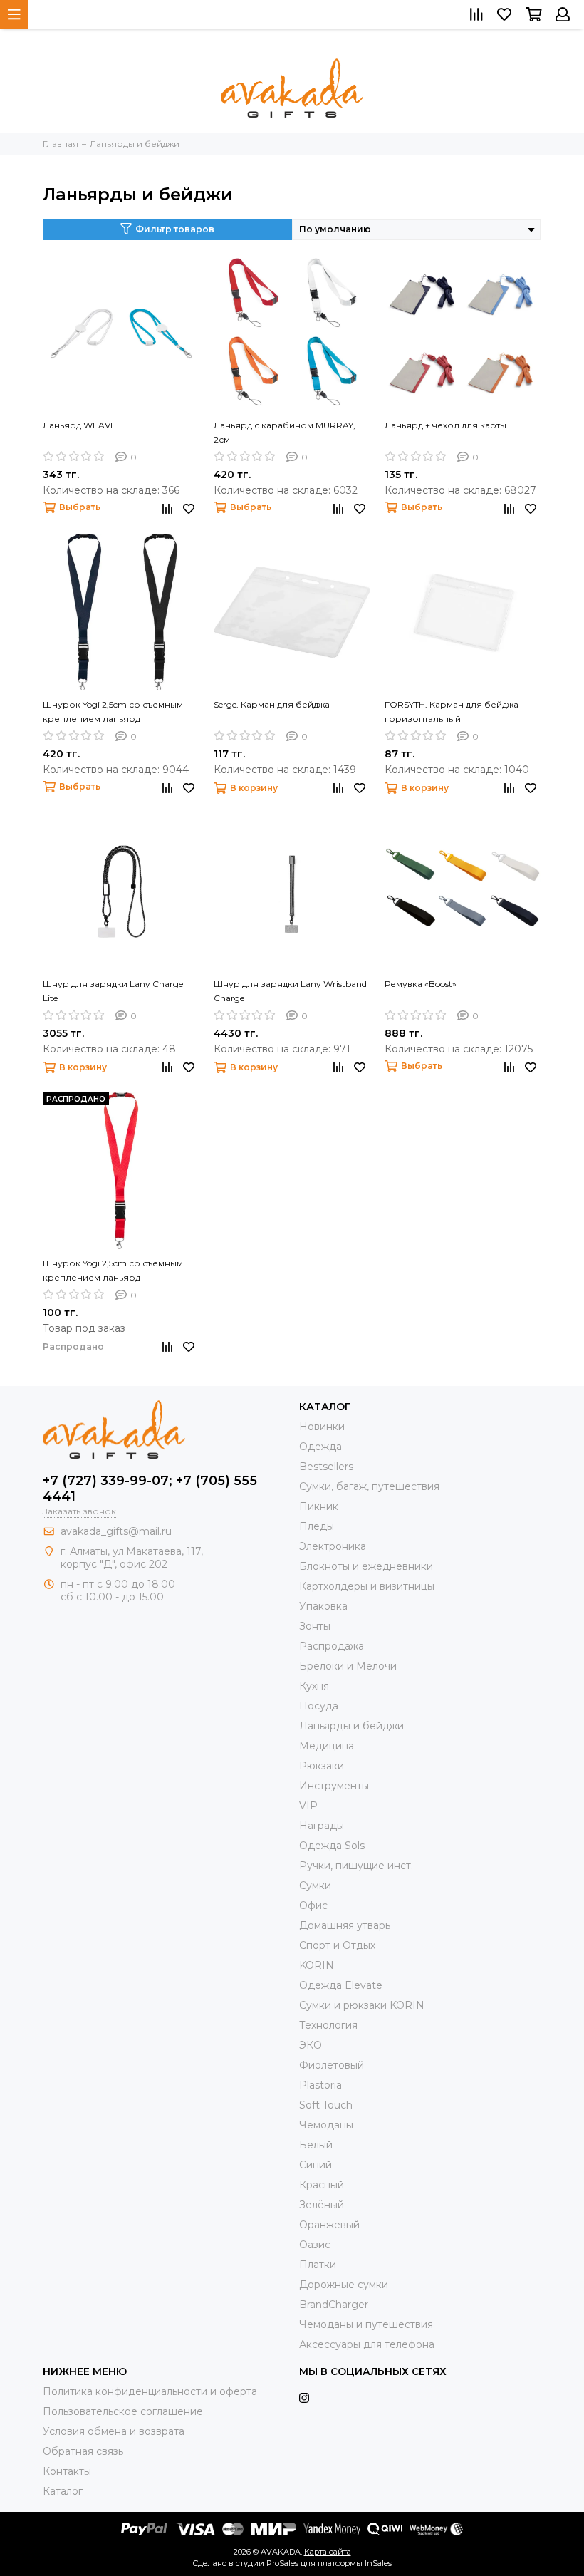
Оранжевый (329, 2225)
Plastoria (320, 2085)
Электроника (333, 1546)
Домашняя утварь (345, 1925)
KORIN (317, 1965)
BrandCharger (334, 2305)
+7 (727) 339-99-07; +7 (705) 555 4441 (150, 1489)
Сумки (315, 1886)
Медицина (327, 1746)
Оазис (315, 2245)
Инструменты (334, 1786)
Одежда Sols (332, 1846)
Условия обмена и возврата (114, 2431)
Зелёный (322, 2205)
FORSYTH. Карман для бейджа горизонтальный (452, 712)
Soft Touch (326, 2105)
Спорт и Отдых (337, 1945)
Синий (316, 2165)
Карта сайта (328, 2552)
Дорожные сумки (344, 2285)
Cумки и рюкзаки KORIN (362, 2005)
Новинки (322, 1427)
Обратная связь (83, 2451)
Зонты (315, 1626)
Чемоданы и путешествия (366, 2324)
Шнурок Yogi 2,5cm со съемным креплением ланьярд (113, 712)
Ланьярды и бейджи (351, 1726)
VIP (308, 1806)
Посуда (319, 1706)
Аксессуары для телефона (367, 2344)
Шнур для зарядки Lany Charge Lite (113, 991)
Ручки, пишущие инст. (356, 1866)
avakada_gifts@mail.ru (116, 1531)
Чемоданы (326, 2125)
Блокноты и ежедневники (366, 1566)
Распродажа (332, 1646)
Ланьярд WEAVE (79, 425)
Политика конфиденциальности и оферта (150, 2391)
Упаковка (323, 1606)
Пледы (317, 1526)
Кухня (314, 1686)
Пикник (319, 1506)
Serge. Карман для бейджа (272, 704)
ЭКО (311, 2045)
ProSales (282, 2563)
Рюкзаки (322, 1766)
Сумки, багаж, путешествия (369, 1486)
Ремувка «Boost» (421, 984)
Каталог (63, 2491)
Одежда (320, 1447)
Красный (322, 2185)
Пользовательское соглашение (123, 2411)
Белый (316, 2145)
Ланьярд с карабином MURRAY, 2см (285, 432)
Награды (322, 1826)
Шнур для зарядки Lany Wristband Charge (290, 991)
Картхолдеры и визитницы (367, 1586)
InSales (378, 2563)
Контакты (67, 2471)
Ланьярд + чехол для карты (445, 425)
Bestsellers (326, 1467)
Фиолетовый (332, 2065)
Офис (313, 1905)
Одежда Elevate (341, 1985)
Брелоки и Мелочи (348, 1666)
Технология (328, 2025)
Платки (318, 2265)
